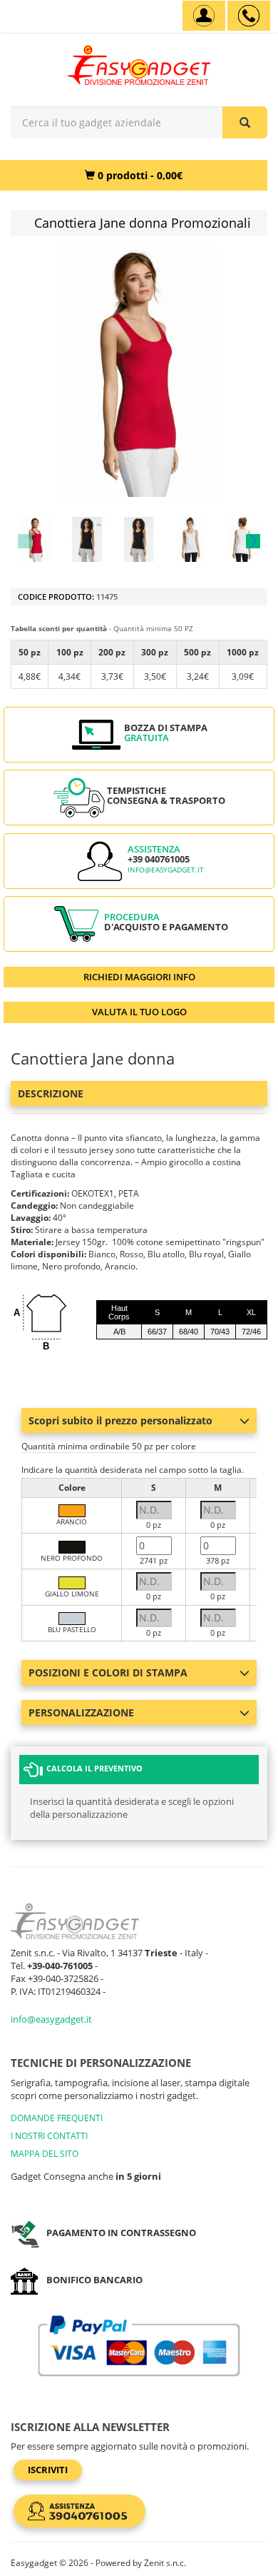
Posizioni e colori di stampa (108, 1672)
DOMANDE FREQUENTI (57, 2118)
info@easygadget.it (166, 870)
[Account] (204, 16)
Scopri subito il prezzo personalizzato (120, 1420)
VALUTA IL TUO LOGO (139, 1012)
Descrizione (51, 1093)
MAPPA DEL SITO (45, 2154)
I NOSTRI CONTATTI (49, 2136)
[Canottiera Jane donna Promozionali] (36, 539)
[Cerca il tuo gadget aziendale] (245, 122)
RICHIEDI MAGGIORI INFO (139, 977)
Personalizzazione (81, 1712)
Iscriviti (48, 2470)
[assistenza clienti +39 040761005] (249, 16)
